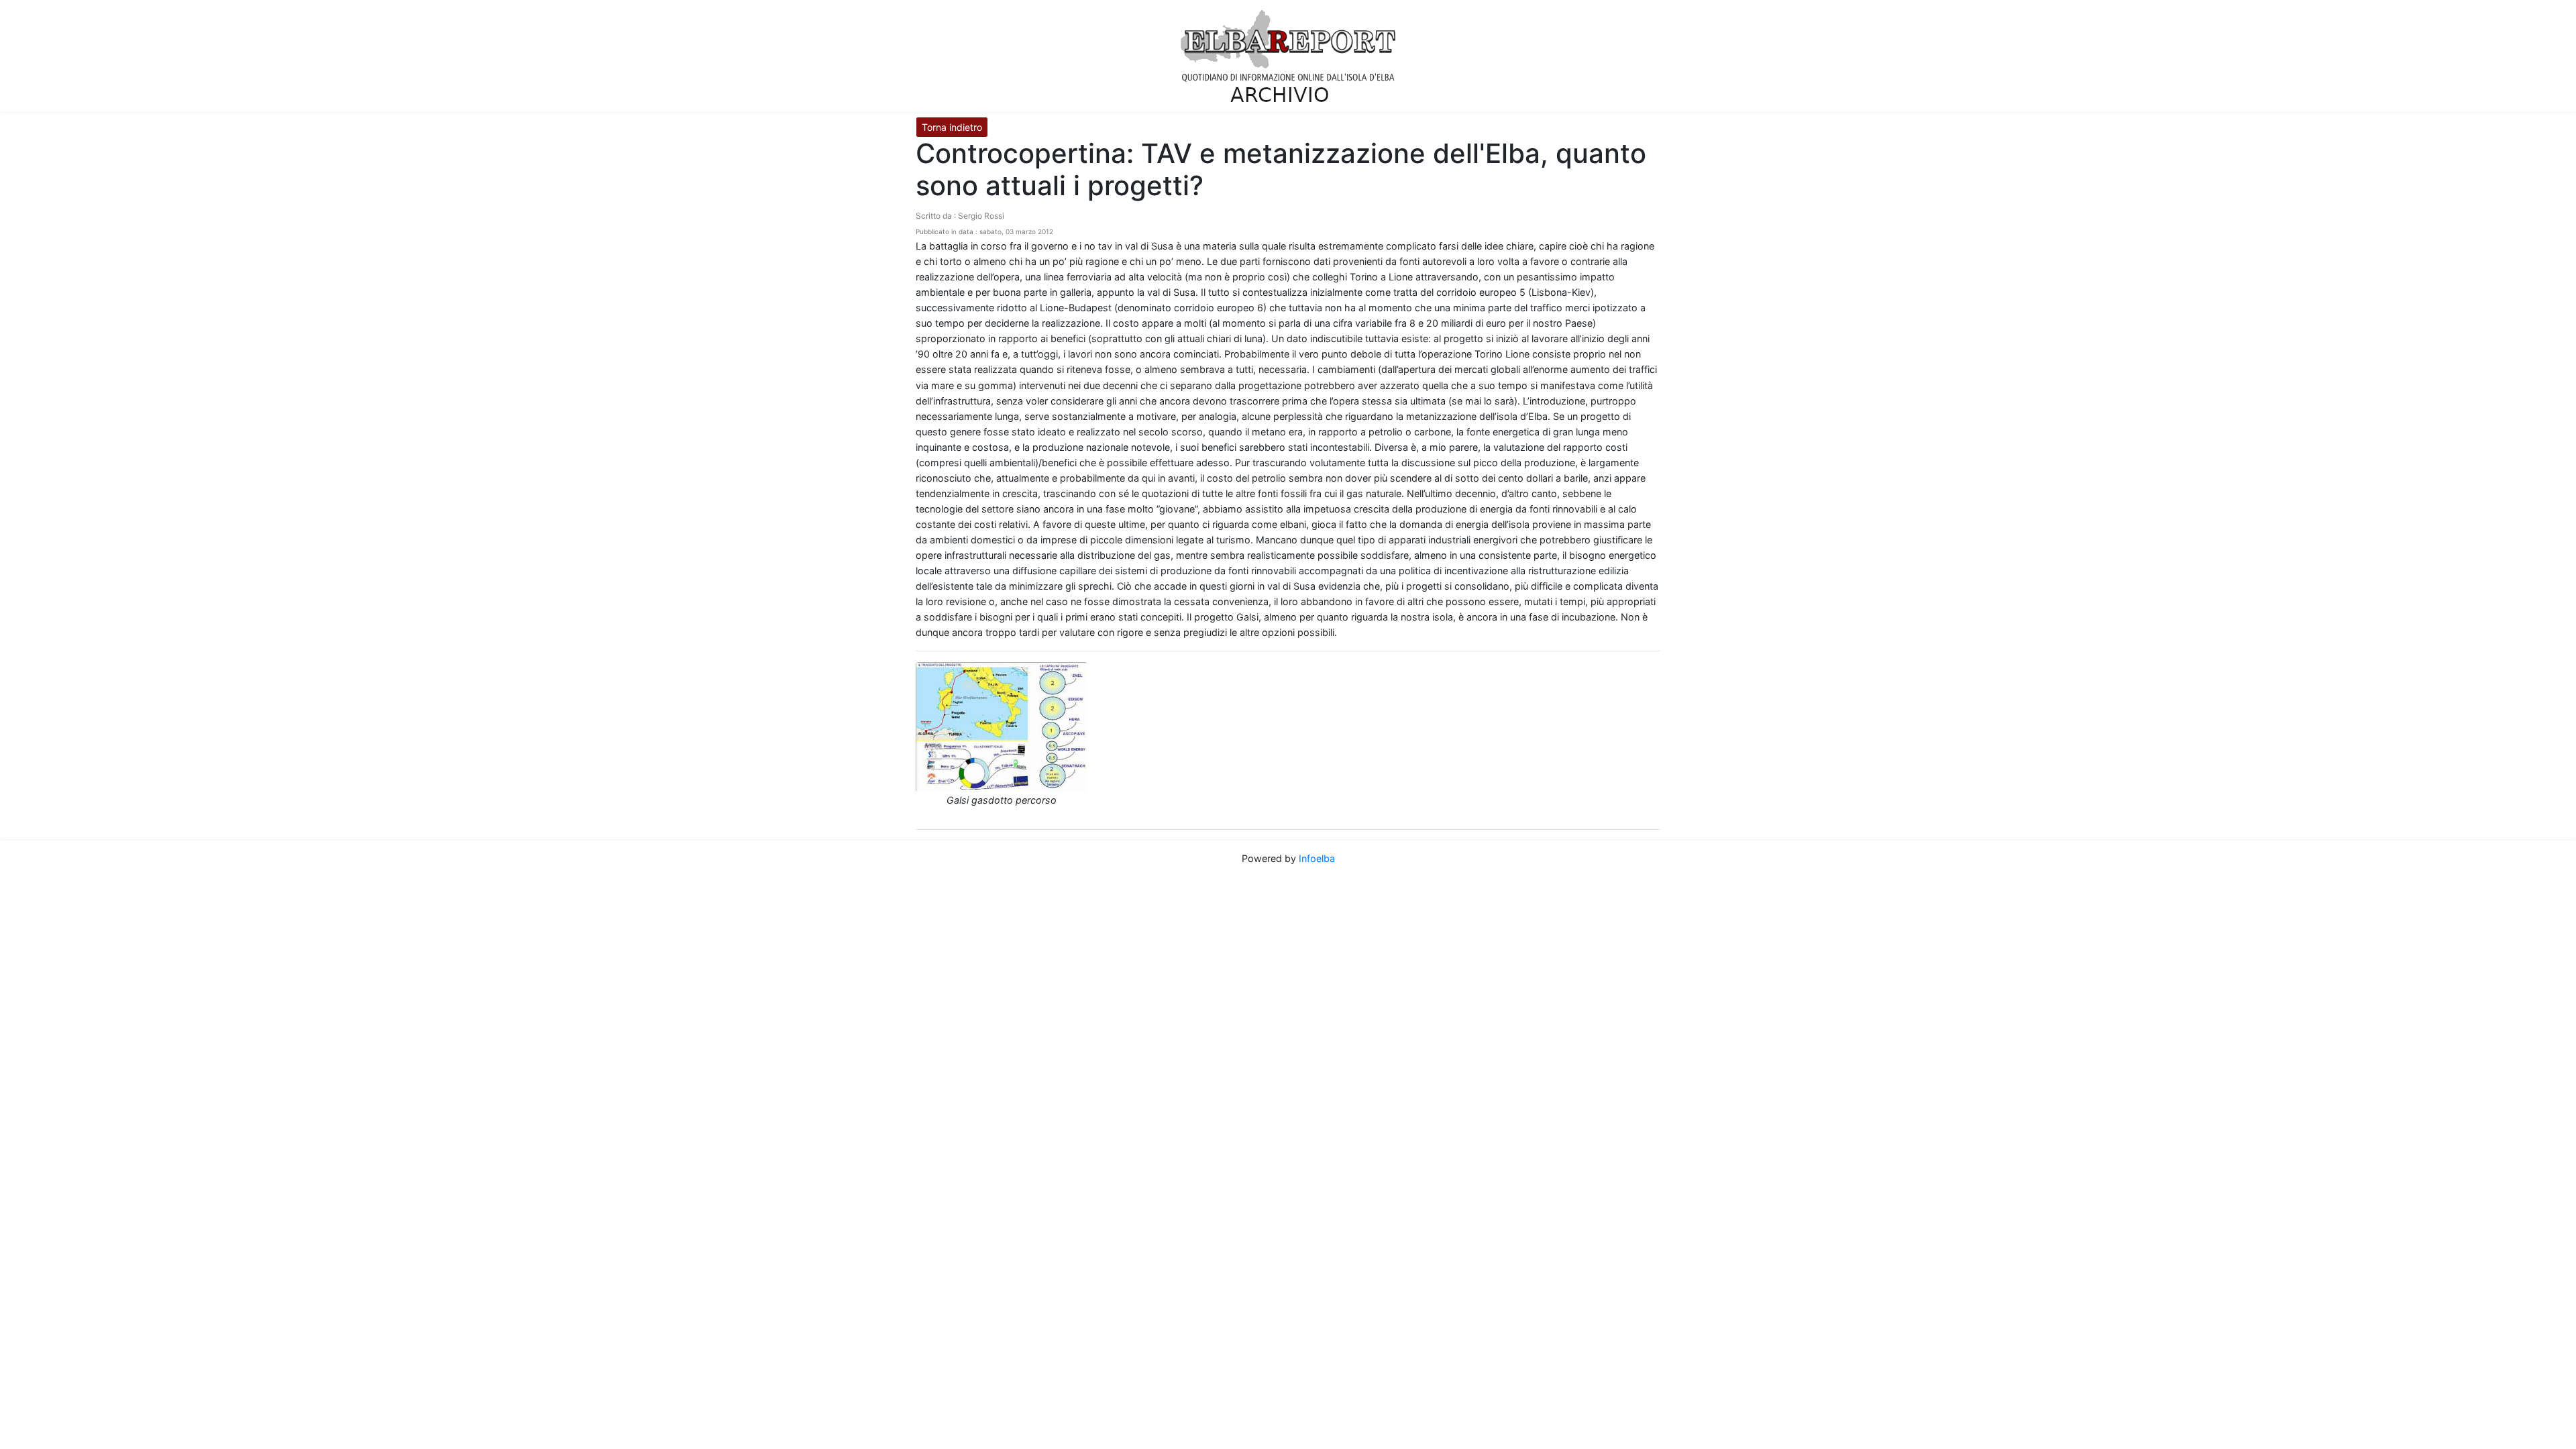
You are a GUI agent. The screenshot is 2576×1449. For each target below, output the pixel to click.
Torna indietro (952, 127)
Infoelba (1317, 858)
